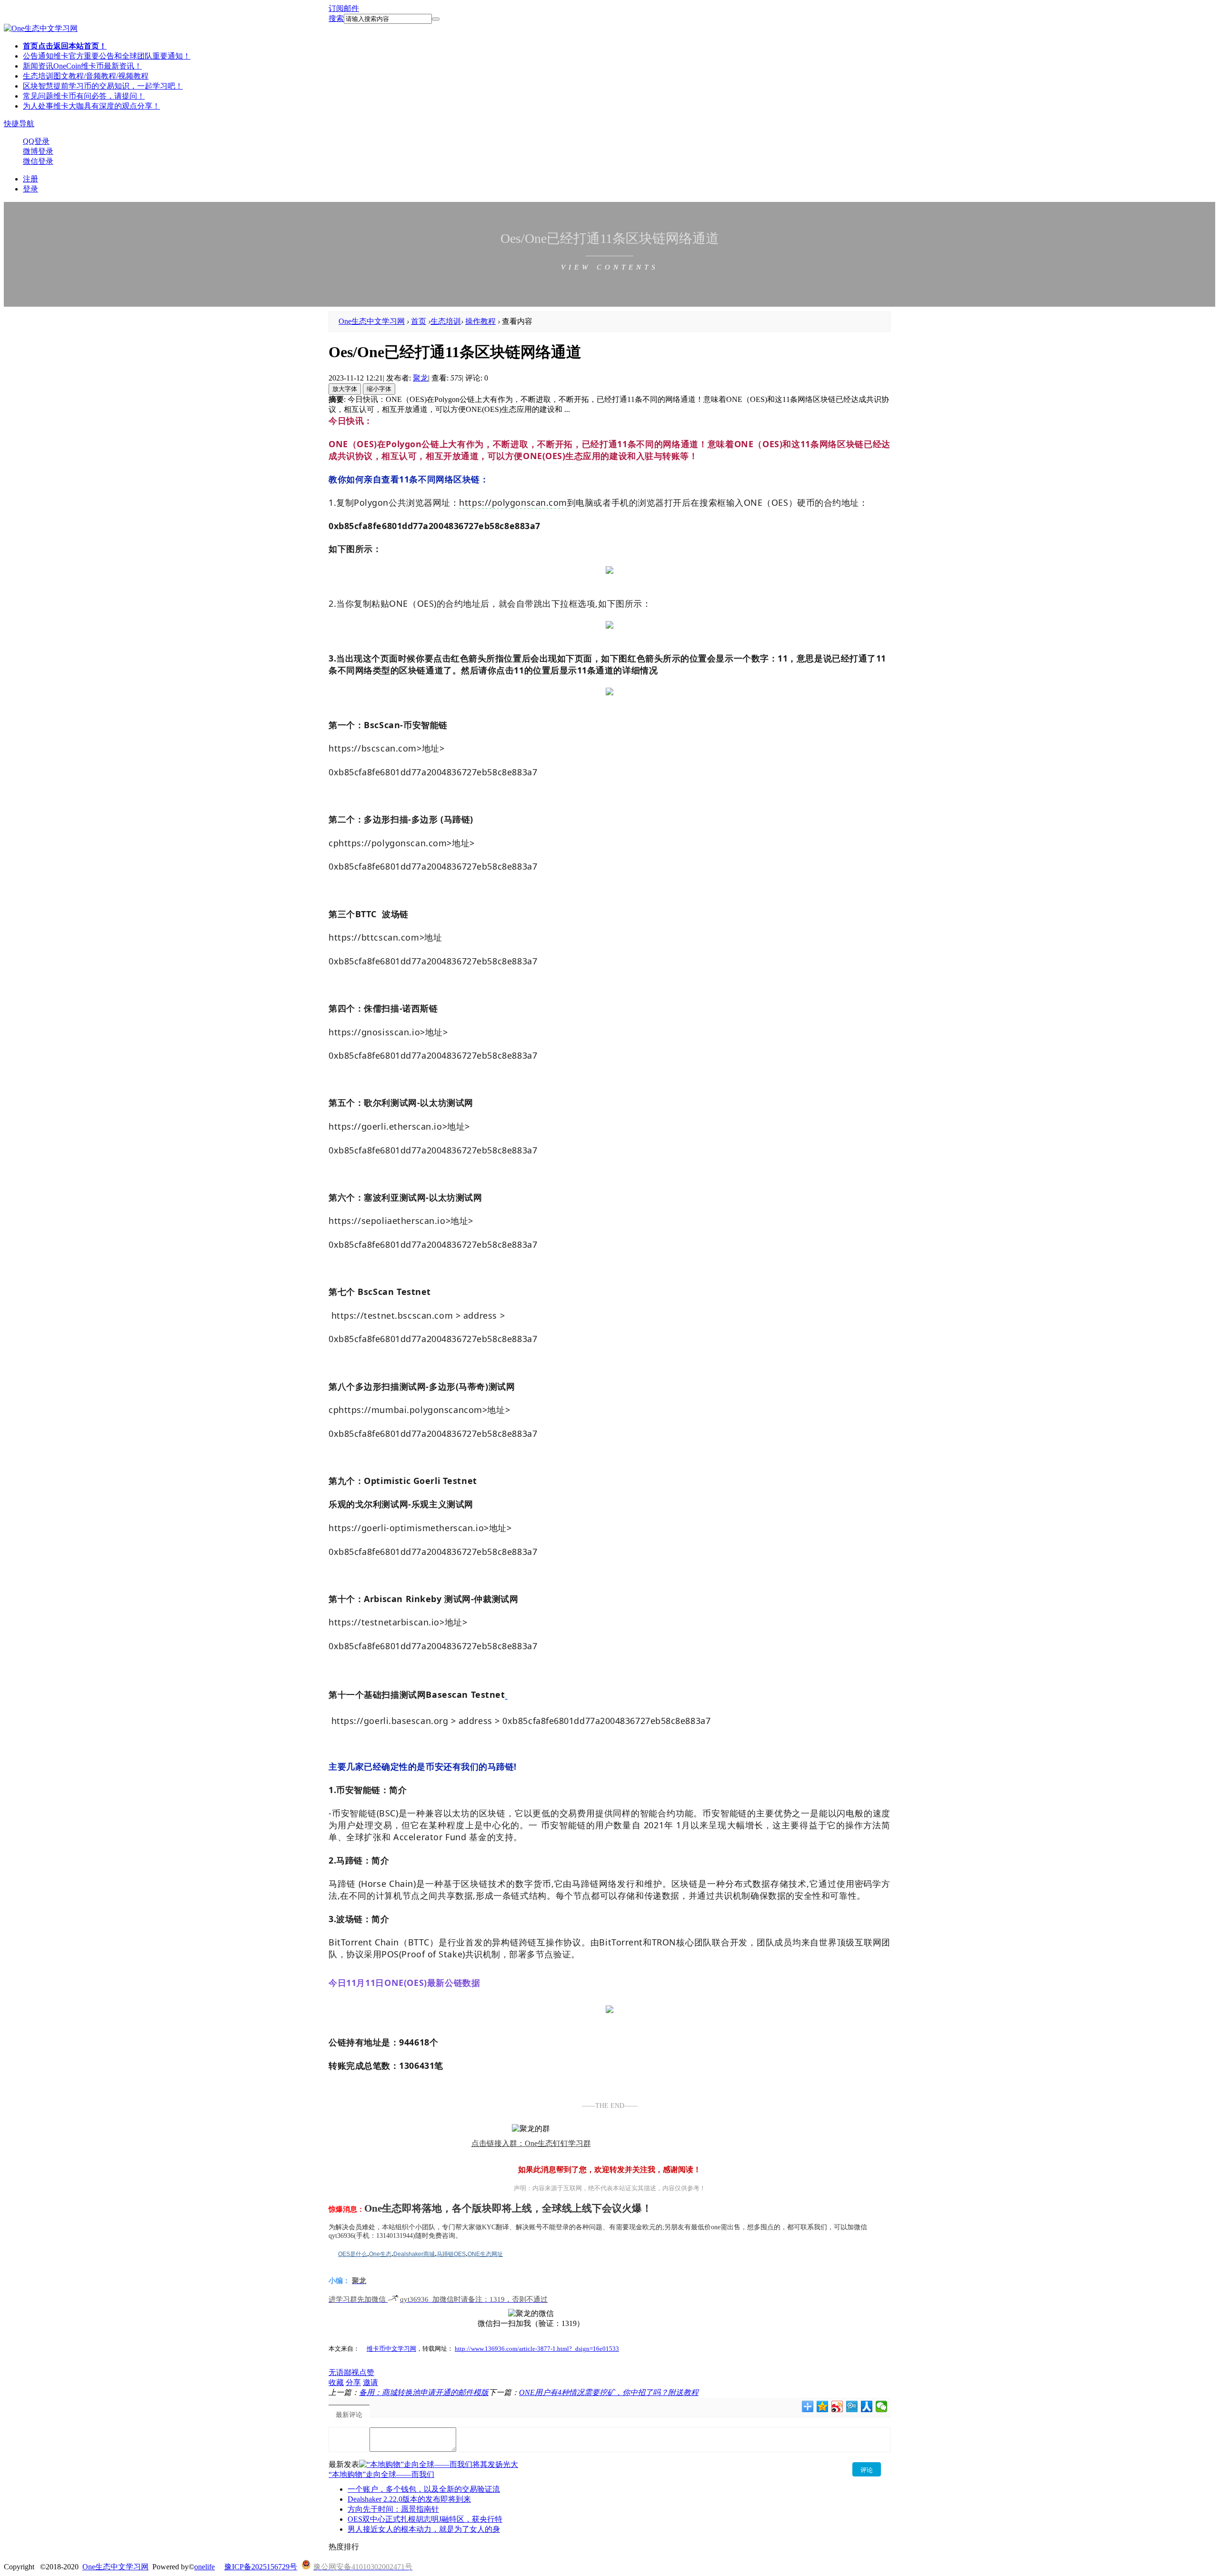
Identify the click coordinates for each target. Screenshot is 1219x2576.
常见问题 (84, 96)
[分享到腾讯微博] (852, 2406)
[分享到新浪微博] (837, 2406)
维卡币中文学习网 (391, 2349)
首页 (65, 46)
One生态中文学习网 (372, 321)
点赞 (367, 2372)
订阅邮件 (344, 8)
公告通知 (107, 56)
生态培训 (86, 76)
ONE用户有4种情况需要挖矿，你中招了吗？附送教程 (609, 2392)
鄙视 (351, 2372)
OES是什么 (353, 2254)
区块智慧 (103, 86)
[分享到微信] (882, 2406)
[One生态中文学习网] (41, 28)
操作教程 (480, 321)
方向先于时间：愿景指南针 (393, 2509)
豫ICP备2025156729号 (261, 2567)
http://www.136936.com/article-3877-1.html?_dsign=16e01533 (537, 2349)
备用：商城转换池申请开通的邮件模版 (424, 2392)
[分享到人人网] (867, 2406)
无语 (336, 2372)
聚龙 (420, 378)
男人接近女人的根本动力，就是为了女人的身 (424, 2529)
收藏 (336, 2382)
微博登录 (38, 151)
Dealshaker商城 (414, 2254)
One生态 (380, 2254)
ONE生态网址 (485, 2254)
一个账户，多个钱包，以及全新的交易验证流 (424, 2489)
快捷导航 (19, 124)
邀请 (370, 2382)
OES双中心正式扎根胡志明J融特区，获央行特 (425, 2519)
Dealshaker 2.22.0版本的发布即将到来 (409, 2499)
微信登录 (38, 161)
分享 (353, 2382)
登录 (30, 189)
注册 (30, 179)
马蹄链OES (451, 2254)
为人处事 (91, 106)
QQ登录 (36, 141)
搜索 (336, 18)
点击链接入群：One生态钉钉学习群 (531, 2143)
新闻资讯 (82, 66)
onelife (205, 2567)
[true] (436, 19)
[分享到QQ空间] (823, 2406)
